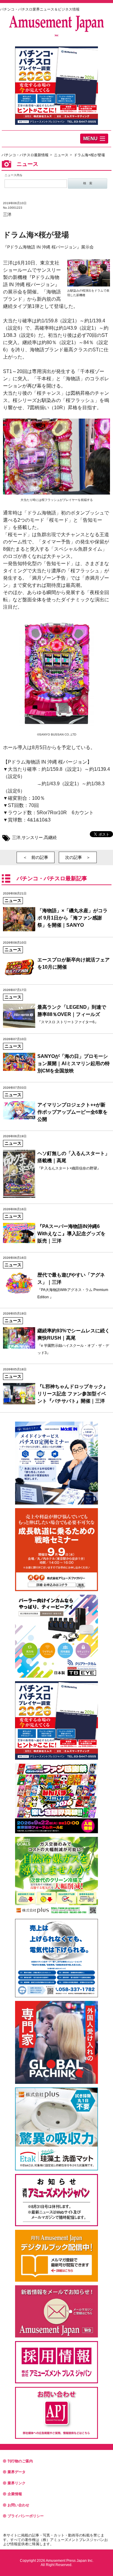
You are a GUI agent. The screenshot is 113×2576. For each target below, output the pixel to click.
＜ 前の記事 (36, 857)
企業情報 (15, 2494)
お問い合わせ (18, 2505)
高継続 (50, 837)
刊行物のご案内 (20, 2461)
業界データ (17, 2472)
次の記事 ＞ (78, 857)
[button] (94, 139)
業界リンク (17, 2483)
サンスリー (32, 837)
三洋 (7, 214)
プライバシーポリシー (26, 2516)
